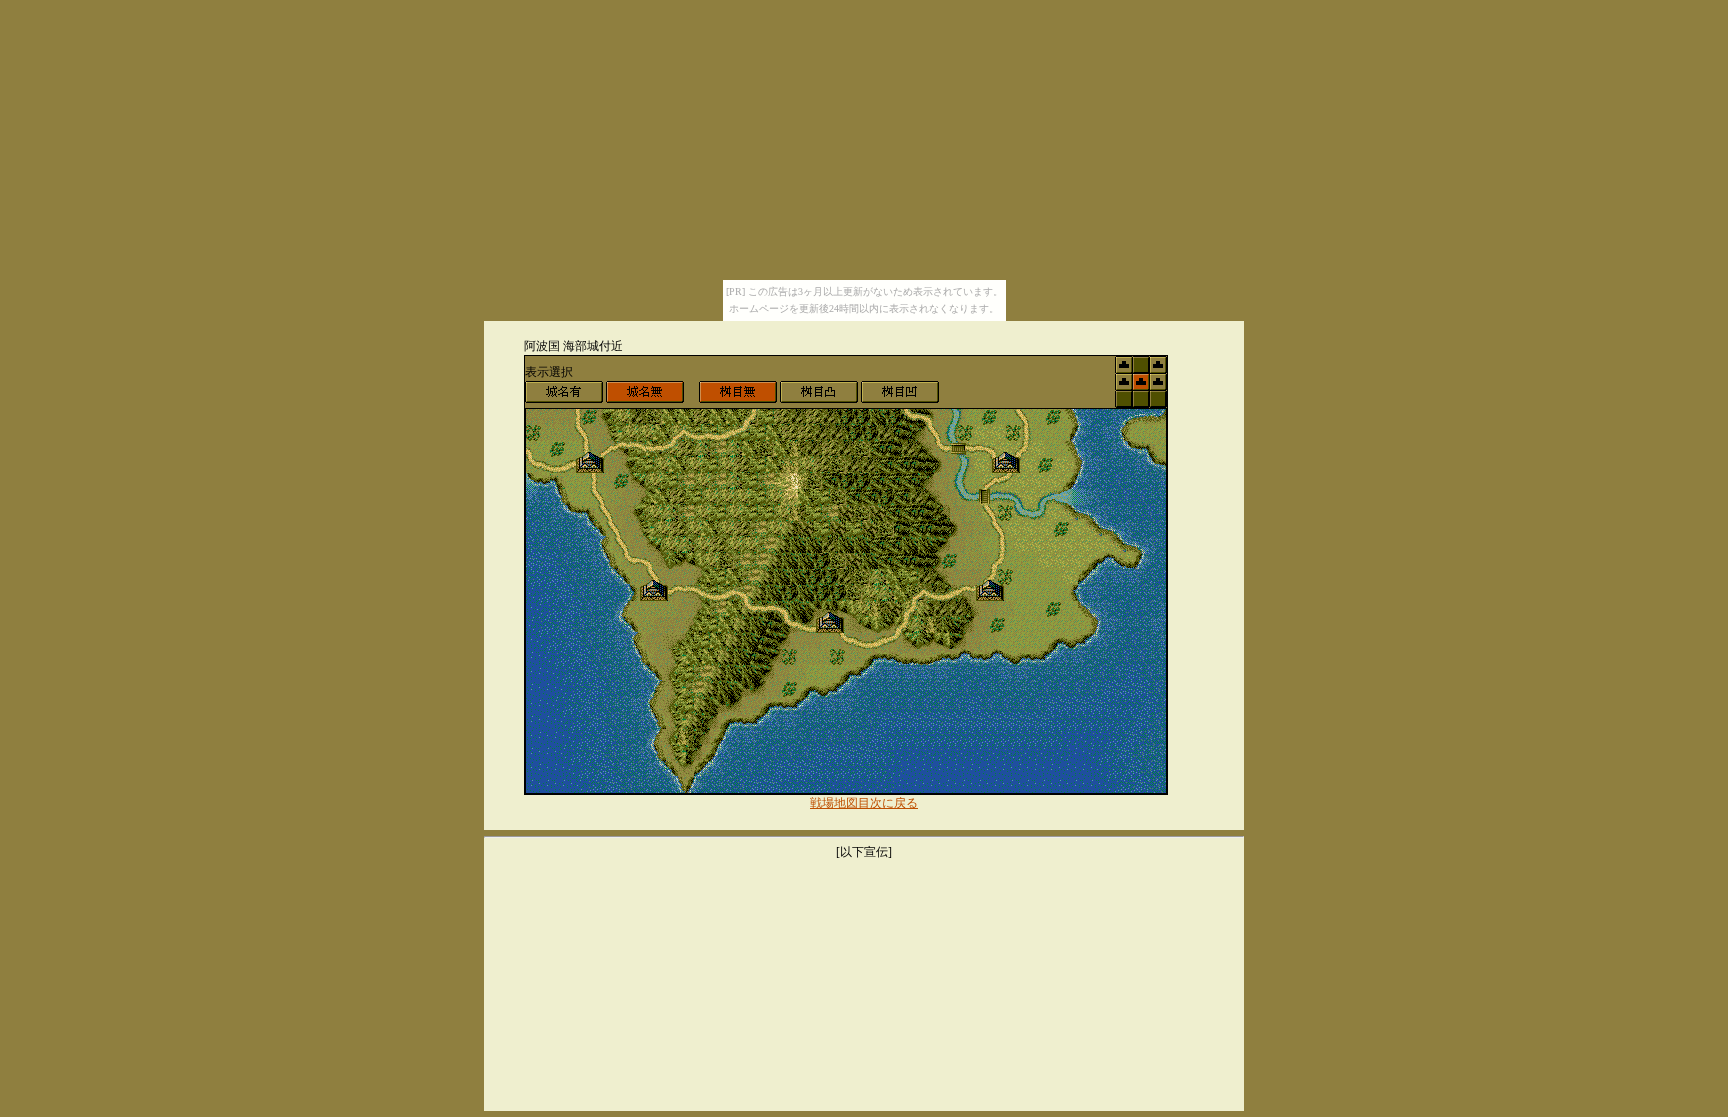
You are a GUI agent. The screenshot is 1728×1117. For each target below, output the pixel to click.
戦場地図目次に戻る (864, 803)
